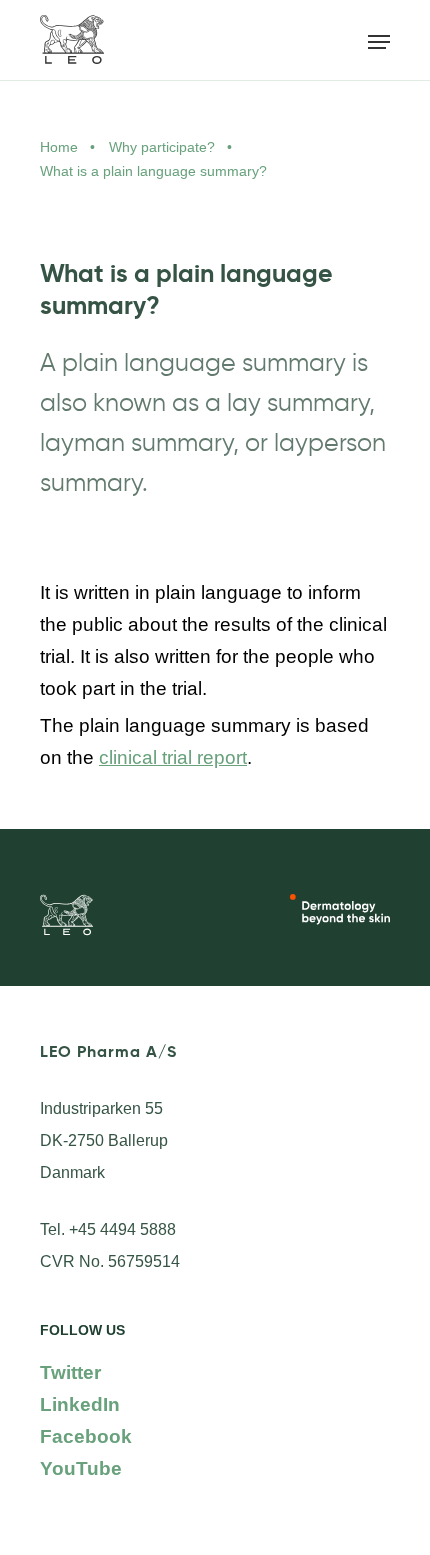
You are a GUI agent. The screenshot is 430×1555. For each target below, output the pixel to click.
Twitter (70, 1372)
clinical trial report (173, 757)
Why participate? (162, 147)
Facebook (86, 1436)
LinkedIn (80, 1404)
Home (59, 147)
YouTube (81, 1468)
